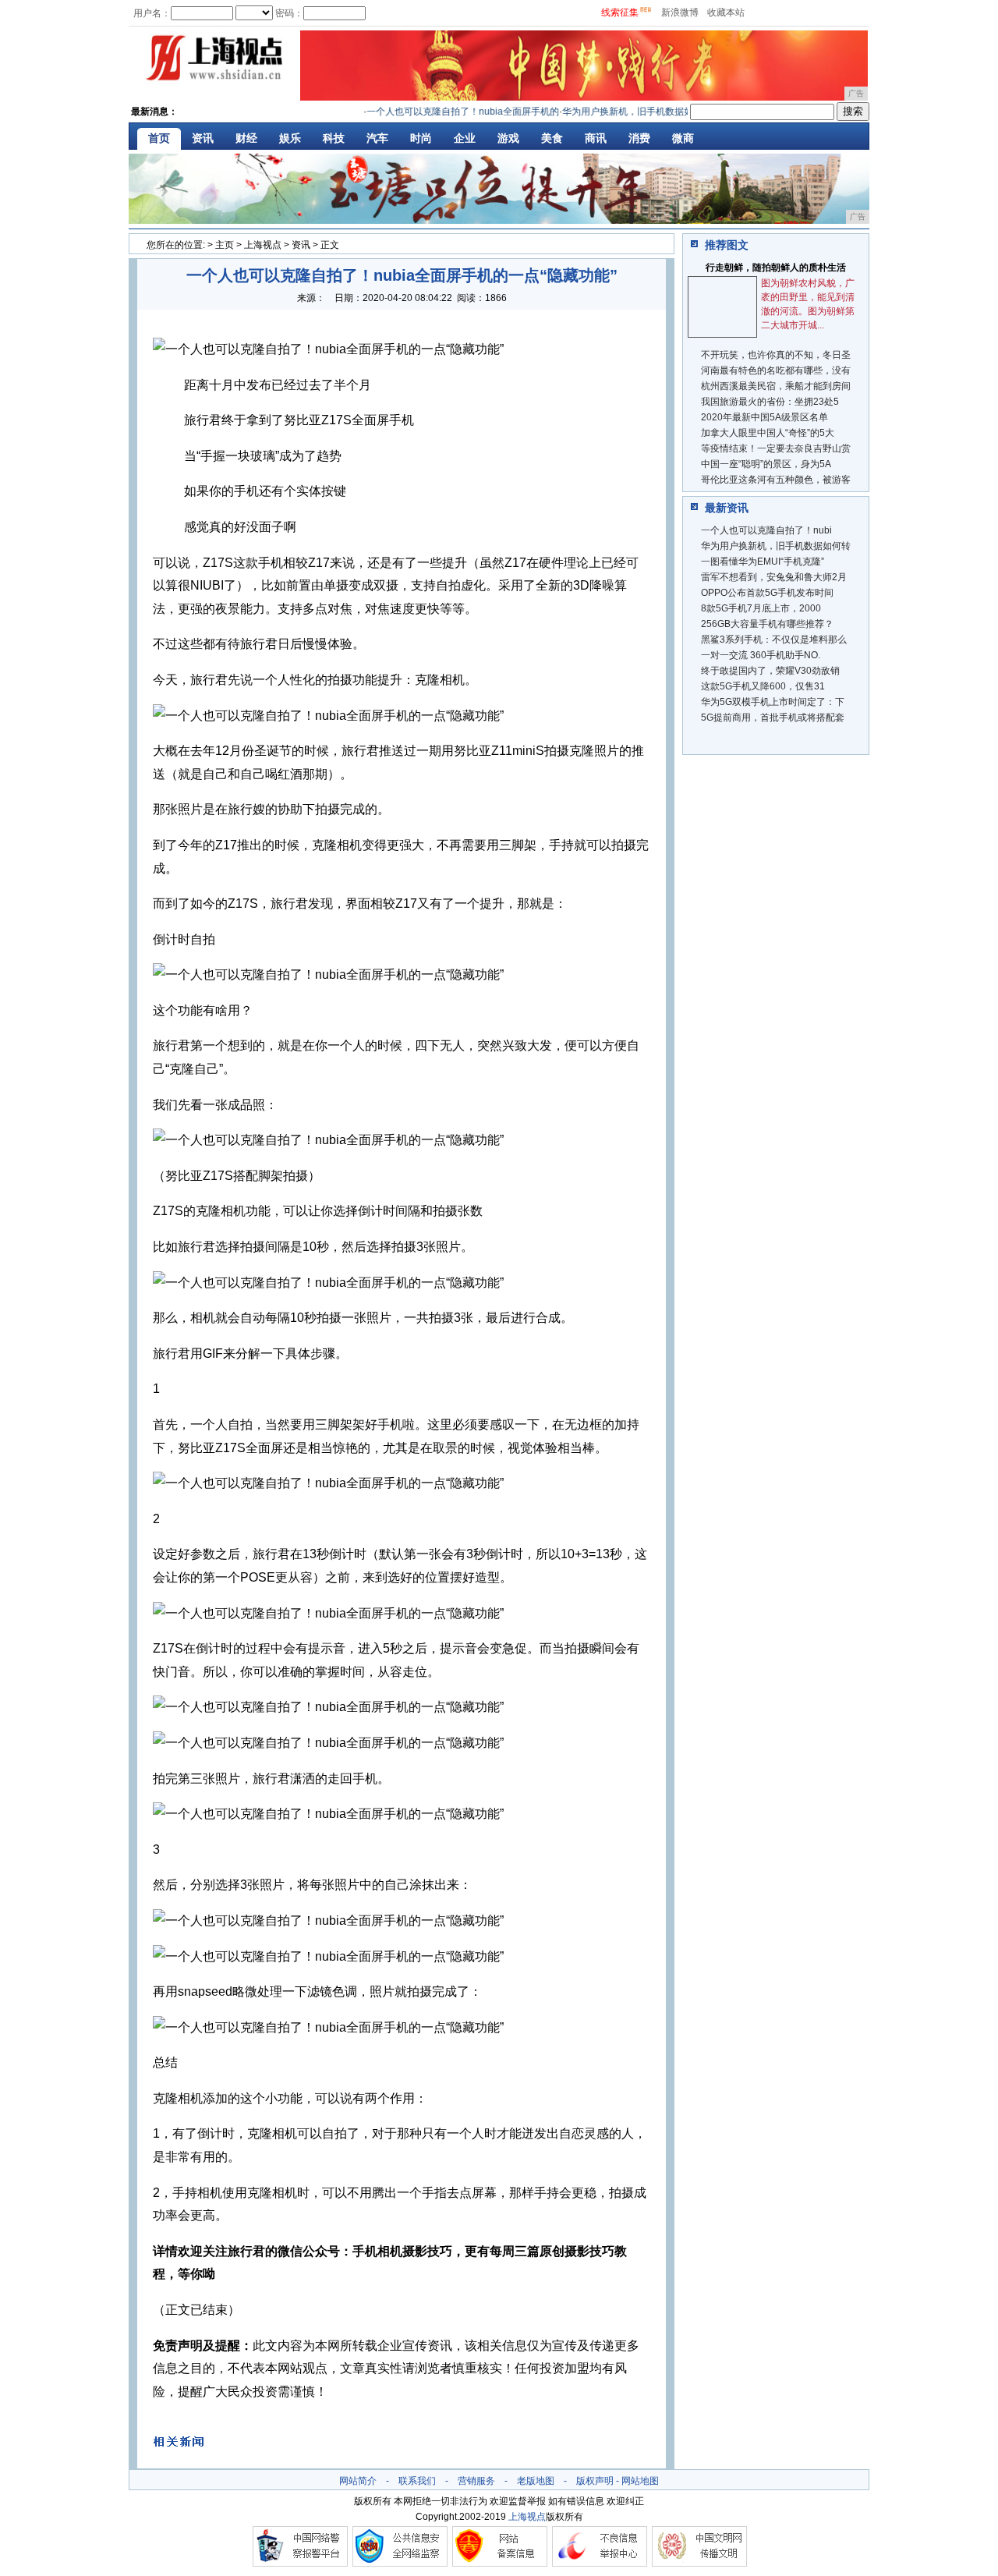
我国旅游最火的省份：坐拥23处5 (770, 402)
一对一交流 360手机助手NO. (761, 655)
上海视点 (263, 245)
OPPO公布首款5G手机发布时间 (767, 593)
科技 (334, 138)
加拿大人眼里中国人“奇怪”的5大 (768, 433)
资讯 (203, 138)
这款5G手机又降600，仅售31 (763, 686)
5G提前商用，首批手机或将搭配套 (773, 718)
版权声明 (595, 2481)
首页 (159, 138)
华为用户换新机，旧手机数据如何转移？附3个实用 (647, 112)
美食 (552, 138)
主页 (225, 245)
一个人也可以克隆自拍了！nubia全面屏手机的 (442, 112)
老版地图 (536, 2481)
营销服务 (476, 2481)
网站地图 (640, 2481)
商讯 (596, 138)
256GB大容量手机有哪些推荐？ (767, 624)
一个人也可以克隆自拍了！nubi (766, 530)
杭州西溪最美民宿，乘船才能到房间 (776, 386)
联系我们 (417, 2481)
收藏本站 (726, 12)
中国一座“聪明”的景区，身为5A (766, 464)
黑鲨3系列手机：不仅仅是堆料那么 (774, 640)
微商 (683, 138)
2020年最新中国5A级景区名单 (764, 417)
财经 (246, 138)
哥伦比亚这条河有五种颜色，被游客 (776, 480)
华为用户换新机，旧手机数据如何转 (776, 546)
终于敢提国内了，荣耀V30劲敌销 (770, 671)
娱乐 (290, 138)
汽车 (377, 138)
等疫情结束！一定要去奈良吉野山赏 (776, 448)
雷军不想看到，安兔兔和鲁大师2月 (774, 577)
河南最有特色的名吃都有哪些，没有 (776, 370)
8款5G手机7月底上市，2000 (761, 608)
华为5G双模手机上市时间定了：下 (773, 702)
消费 (639, 138)
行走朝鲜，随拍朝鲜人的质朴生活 (776, 268)
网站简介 (358, 2481)
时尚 (421, 138)
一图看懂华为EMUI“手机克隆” (763, 562)
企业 (465, 138)
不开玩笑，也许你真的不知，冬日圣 (776, 355)
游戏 (508, 138)
